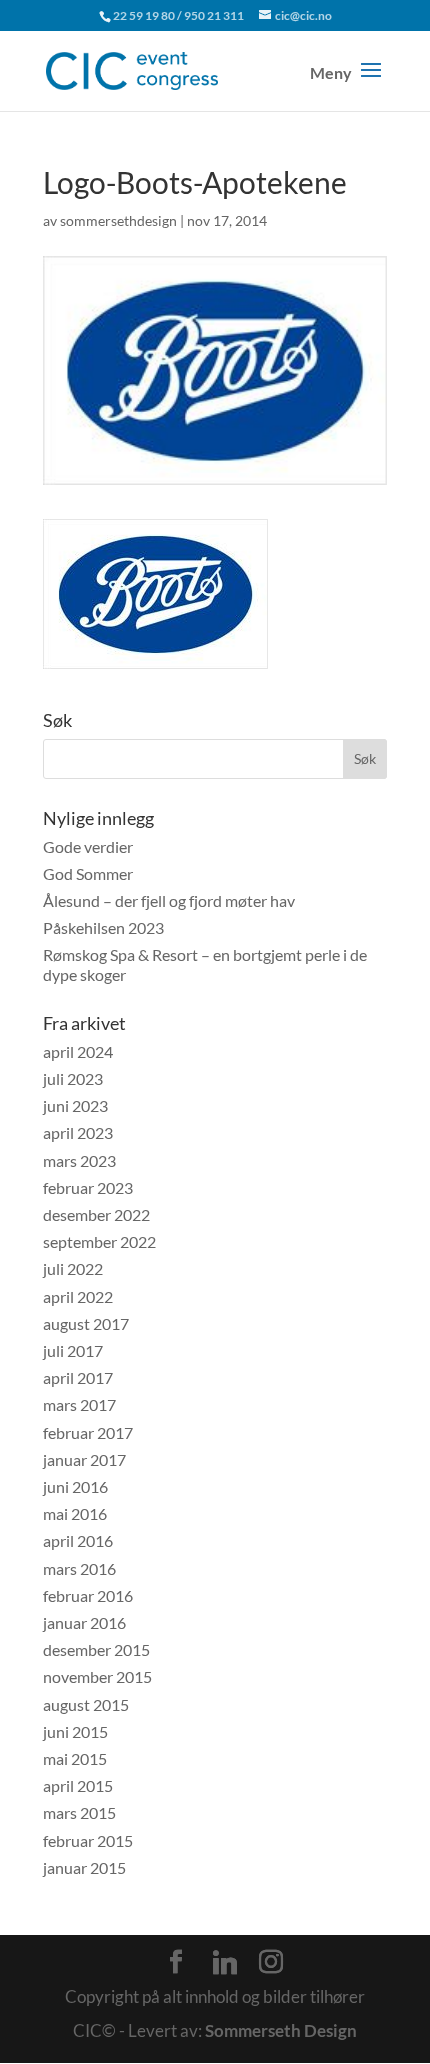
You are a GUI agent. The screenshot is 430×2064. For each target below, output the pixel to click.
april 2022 (78, 1296)
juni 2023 (75, 1105)
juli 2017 (73, 1350)
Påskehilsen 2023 (103, 927)
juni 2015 (75, 1731)
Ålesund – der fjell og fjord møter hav (169, 900)
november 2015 (97, 1676)
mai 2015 (75, 1758)
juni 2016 (75, 1486)
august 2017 (86, 1323)
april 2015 (78, 1785)
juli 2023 (73, 1078)
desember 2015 (96, 1649)
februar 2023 (88, 1187)
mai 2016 (75, 1513)
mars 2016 (79, 1568)
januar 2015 (84, 1867)
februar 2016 (88, 1595)
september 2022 (99, 1241)
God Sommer (88, 873)
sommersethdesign (118, 220)
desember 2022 (96, 1214)
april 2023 (78, 1132)
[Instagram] (271, 1962)
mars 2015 (79, 1812)
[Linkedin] (225, 1963)
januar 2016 (84, 1622)
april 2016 (78, 1540)
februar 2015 (88, 1840)
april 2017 (78, 1377)
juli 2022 (73, 1268)
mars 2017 (79, 1404)
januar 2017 (84, 1459)
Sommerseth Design (281, 2030)
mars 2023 (79, 1160)
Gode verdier (88, 846)
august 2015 (86, 1704)
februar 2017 (88, 1432)
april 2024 (78, 1051)
